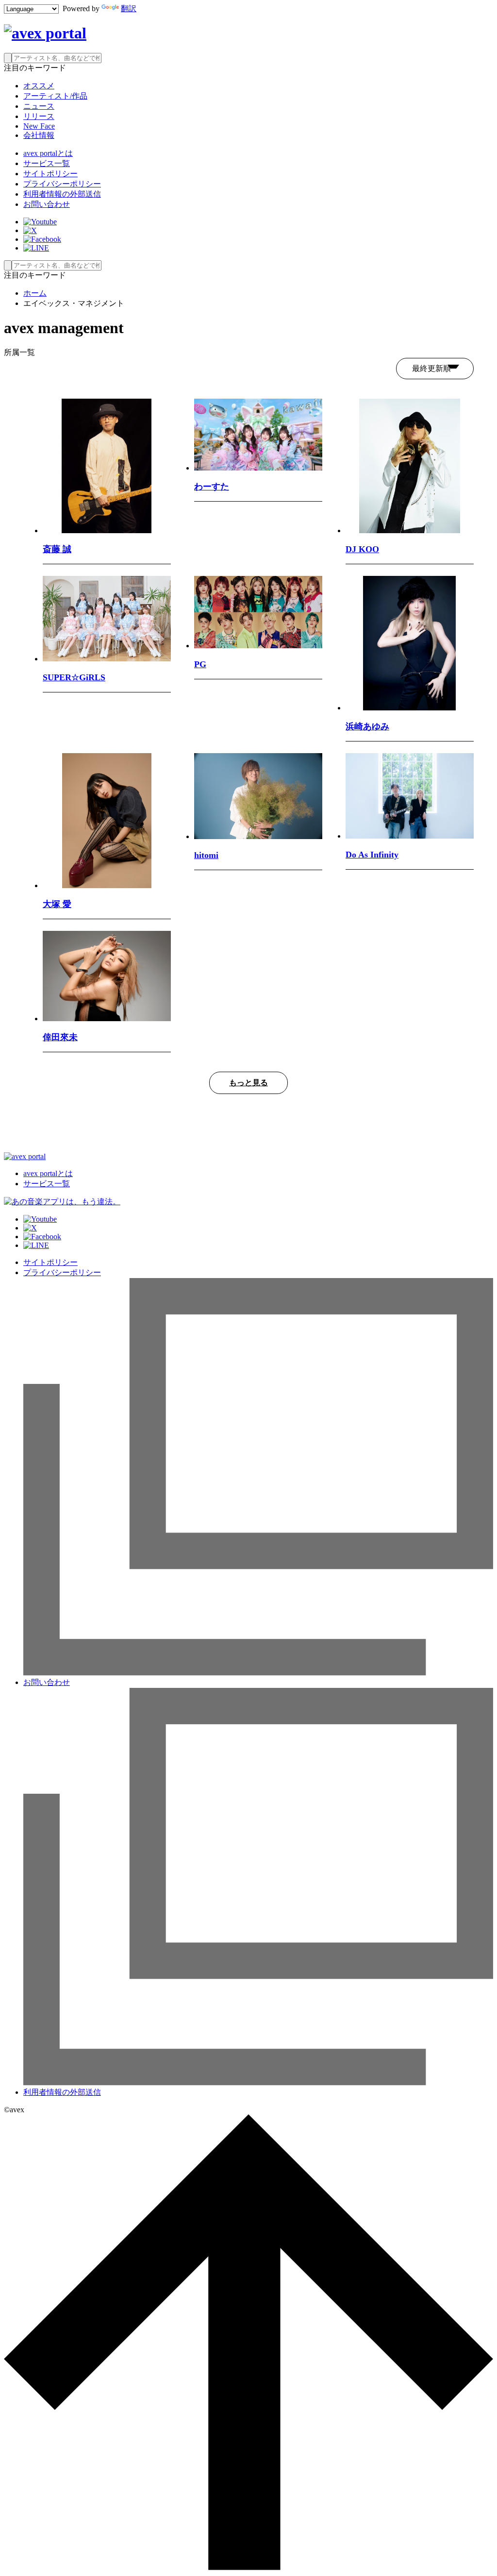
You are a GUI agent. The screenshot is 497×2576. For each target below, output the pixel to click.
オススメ (39, 86)
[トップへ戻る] (248, 2568)
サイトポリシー (50, 174)
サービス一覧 (47, 163)
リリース (39, 116)
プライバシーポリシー (62, 184)
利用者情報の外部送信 (62, 194)
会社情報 (39, 135)
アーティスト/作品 (55, 96)
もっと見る (248, 1083)
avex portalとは (48, 153)
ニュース (39, 106)
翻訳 (129, 8)
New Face (39, 126)
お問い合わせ (47, 204)
